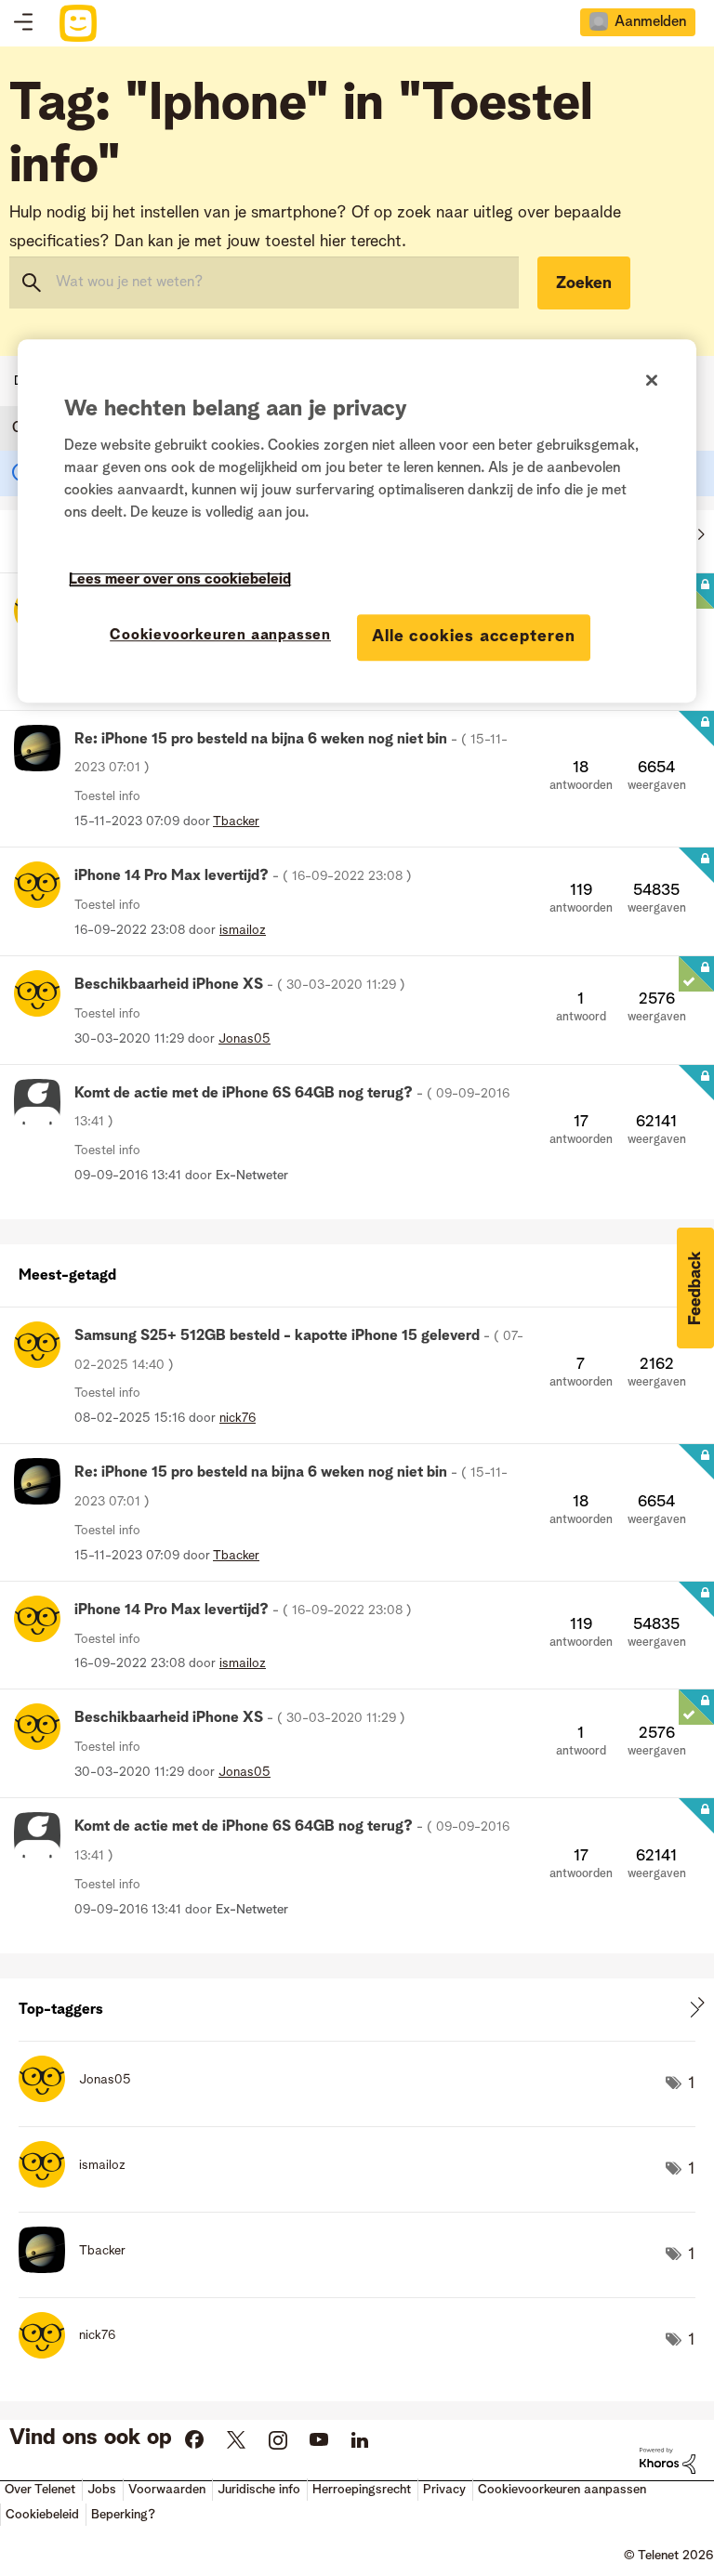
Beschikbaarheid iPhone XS (240, 985)
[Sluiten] (652, 380)
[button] (695, 1288)
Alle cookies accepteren (474, 637)
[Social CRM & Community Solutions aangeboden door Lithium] (668, 2461)
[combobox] (264, 283)
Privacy (444, 2490)
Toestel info (107, 796)
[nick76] (74, 2354)
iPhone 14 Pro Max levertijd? (243, 876)
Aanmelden (650, 22)
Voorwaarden (167, 2490)
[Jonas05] (82, 2097)
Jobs (102, 2490)
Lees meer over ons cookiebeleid (180, 581)
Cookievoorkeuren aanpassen (220, 637)
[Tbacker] (79, 2268)
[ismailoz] (79, 2183)
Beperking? (123, 2515)
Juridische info (259, 2490)
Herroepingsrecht (362, 2490)
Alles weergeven (357, 1271)
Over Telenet (40, 2490)
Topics (23, 23)
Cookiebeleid (42, 2515)
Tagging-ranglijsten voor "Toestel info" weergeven (357, 2010)
